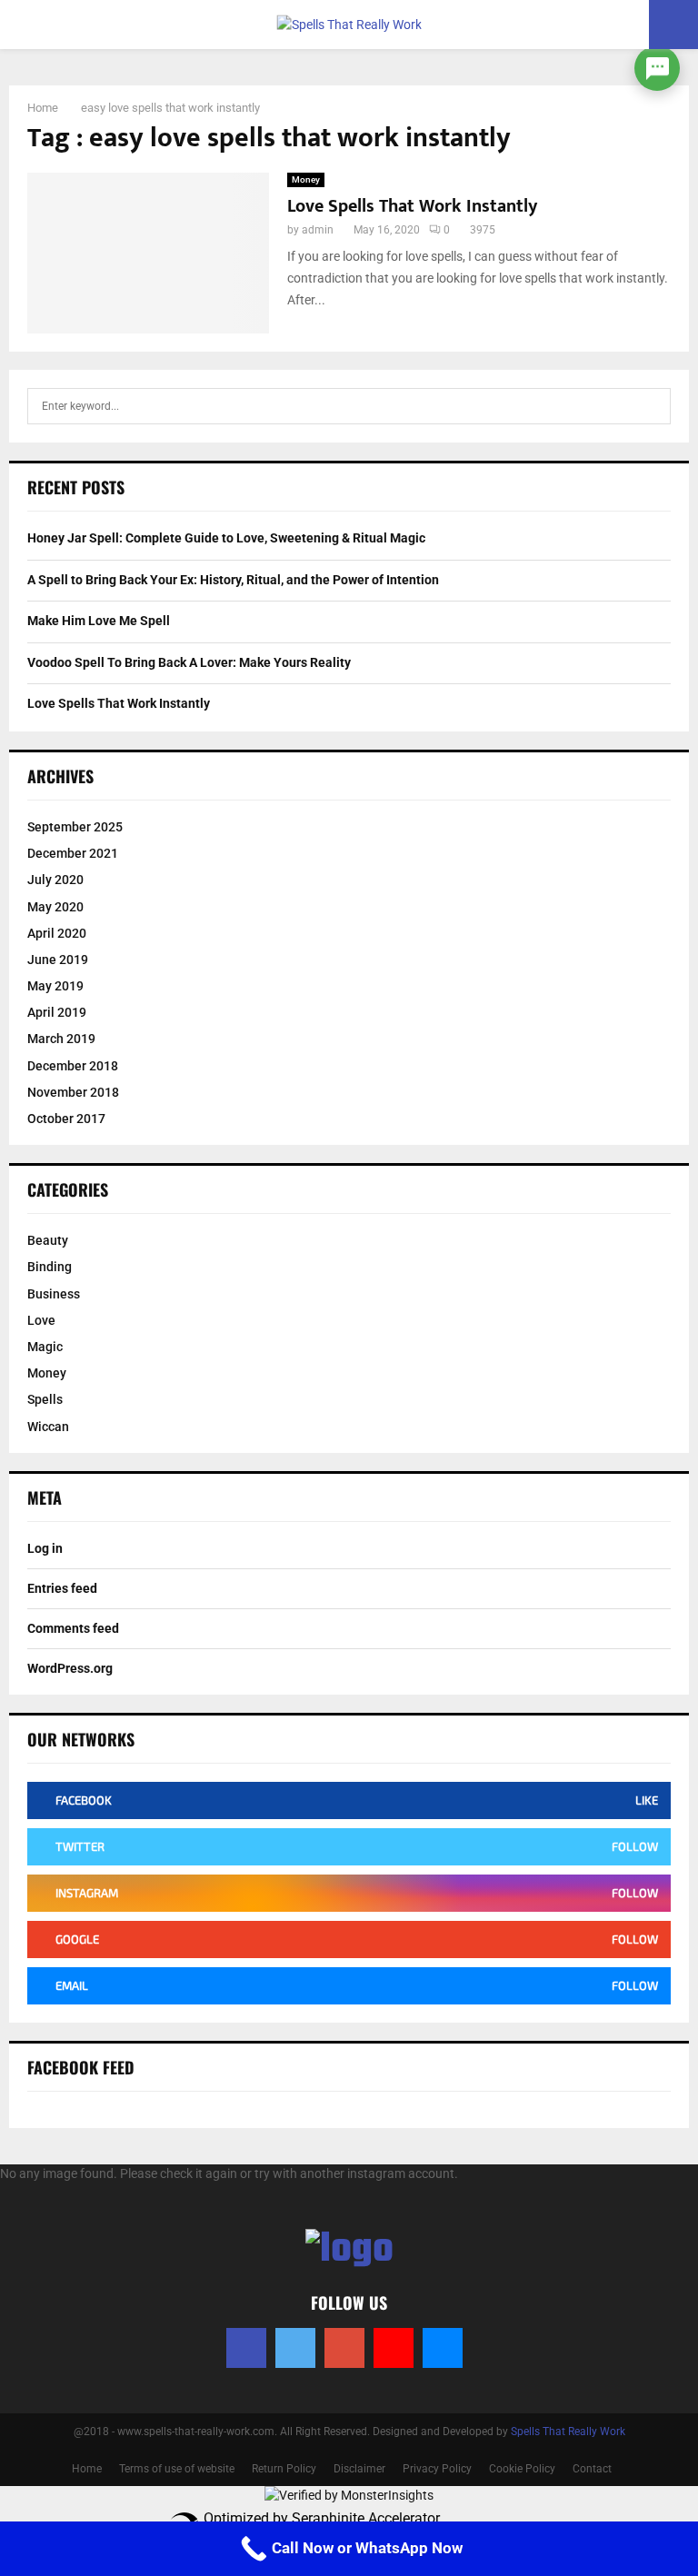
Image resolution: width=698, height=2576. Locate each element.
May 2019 (55, 986)
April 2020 (57, 933)
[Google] (344, 2348)
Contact (592, 2469)
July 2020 (55, 880)
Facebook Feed (81, 2067)
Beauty (48, 1240)
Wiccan (48, 1427)
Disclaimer (359, 2469)
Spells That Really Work (568, 2432)
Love (41, 1320)
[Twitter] (295, 2348)
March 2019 (61, 1039)
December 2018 (73, 1066)
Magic (45, 1347)
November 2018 (73, 1092)
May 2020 (55, 907)
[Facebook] (246, 2348)
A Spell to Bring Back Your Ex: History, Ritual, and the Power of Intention (233, 580)
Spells (45, 1399)
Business (54, 1294)
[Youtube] (394, 2348)
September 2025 (75, 827)
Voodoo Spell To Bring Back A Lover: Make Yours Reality (189, 662)
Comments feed (73, 1628)
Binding (50, 1267)
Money (306, 179)
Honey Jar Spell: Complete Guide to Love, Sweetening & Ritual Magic (226, 538)
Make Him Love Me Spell (99, 621)
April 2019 (57, 1012)
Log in (45, 1548)
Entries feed (62, 1588)
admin (318, 230)
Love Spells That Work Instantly (412, 206)
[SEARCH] (652, 406)
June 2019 (58, 960)
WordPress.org (70, 1668)
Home (87, 2469)
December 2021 (73, 853)
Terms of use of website (177, 2469)
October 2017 (66, 1119)
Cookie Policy (522, 2469)
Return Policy (284, 2469)
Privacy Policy (437, 2469)
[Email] (443, 2348)
